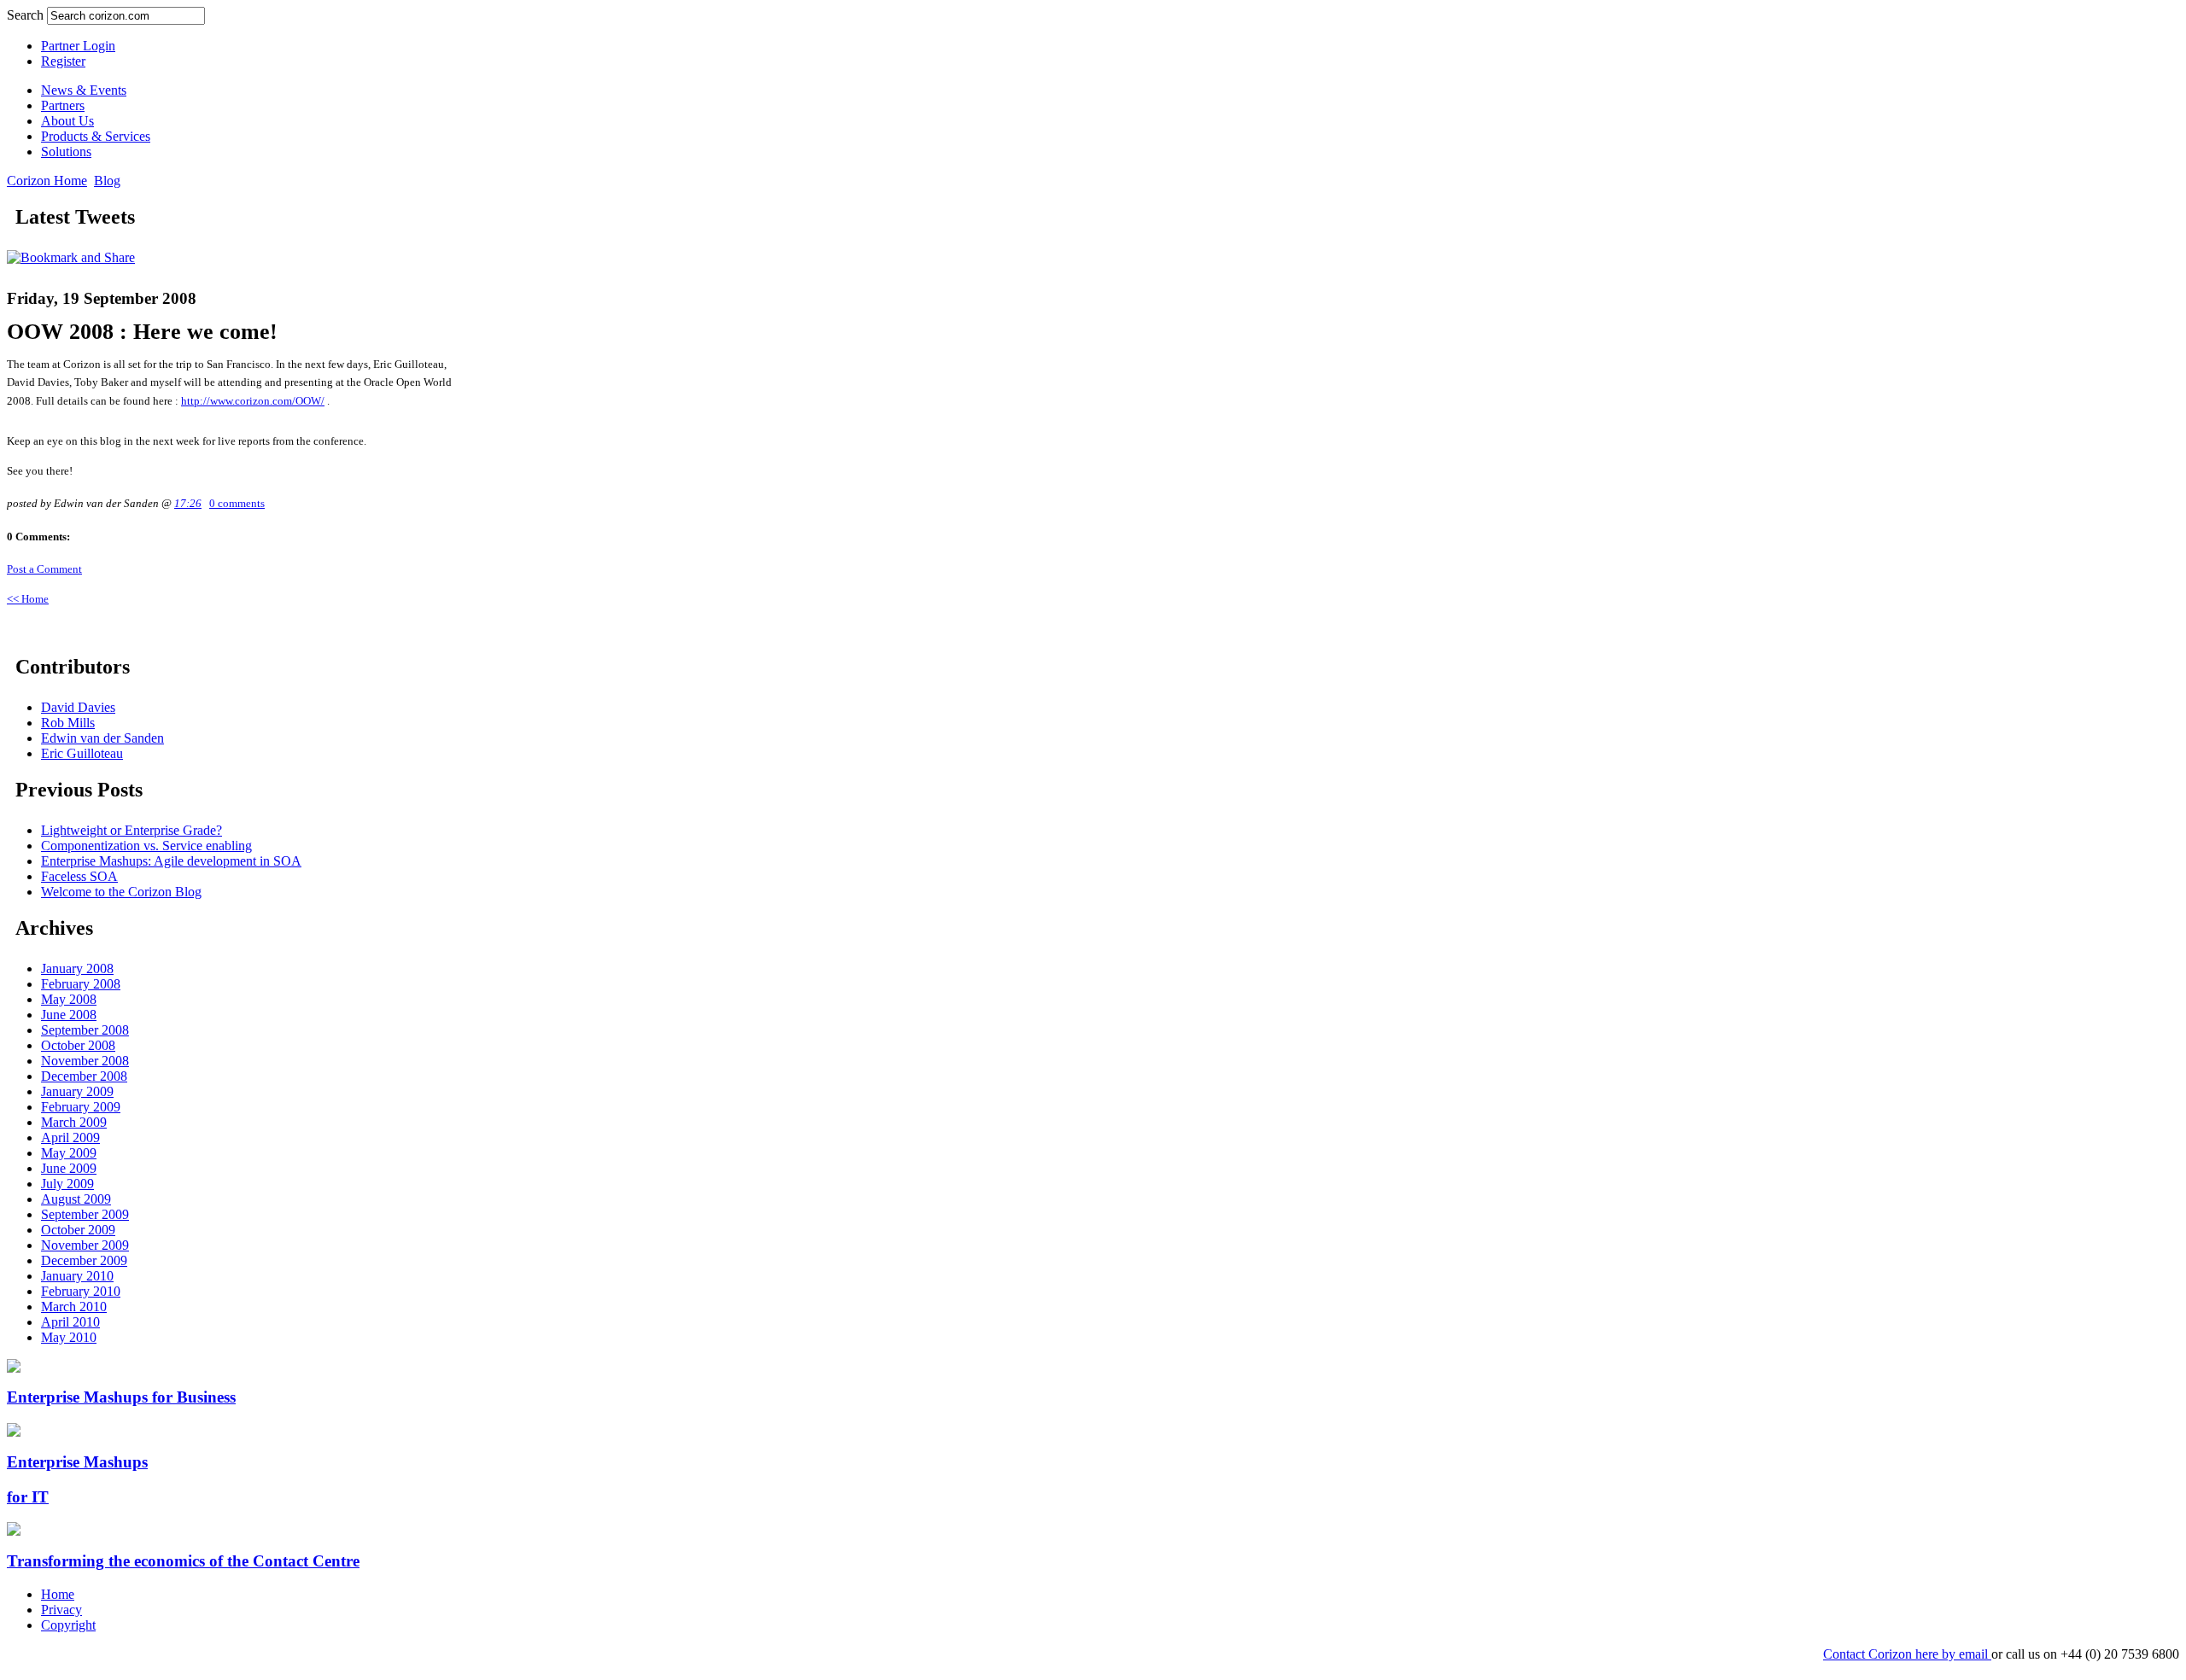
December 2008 (84, 1076)
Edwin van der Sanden (102, 738)
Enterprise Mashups (77, 1462)
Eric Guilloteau (82, 753)
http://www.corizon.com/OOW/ (253, 401)
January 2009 (77, 1091)
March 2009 (74, 1122)
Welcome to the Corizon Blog (121, 892)
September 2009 (85, 1214)
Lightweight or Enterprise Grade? (132, 830)
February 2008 (81, 984)
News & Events (84, 90)
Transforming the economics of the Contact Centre (183, 1561)
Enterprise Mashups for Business (121, 1397)
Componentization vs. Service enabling (146, 846)
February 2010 (81, 1291)
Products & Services (96, 136)
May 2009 (69, 1153)
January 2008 (77, 968)
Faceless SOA (79, 876)
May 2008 (69, 999)
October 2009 (78, 1230)
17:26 (188, 504)
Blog (107, 181)
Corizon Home (47, 181)
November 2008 (85, 1061)
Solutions (66, 152)
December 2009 (84, 1260)
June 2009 (69, 1168)
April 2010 (70, 1322)
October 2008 (78, 1045)
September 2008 (85, 1030)
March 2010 (74, 1307)
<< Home (28, 599)
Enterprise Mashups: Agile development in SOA (171, 861)
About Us (67, 121)
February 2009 (81, 1107)
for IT (28, 1497)
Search (27, 15)
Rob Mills (68, 723)
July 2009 (67, 1184)
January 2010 (77, 1276)
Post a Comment (44, 569)
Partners (63, 105)
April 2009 (70, 1137)
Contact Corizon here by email (1907, 1654)
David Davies (78, 707)
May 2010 (69, 1337)
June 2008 (69, 1015)
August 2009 (76, 1199)
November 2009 (85, 1245)
